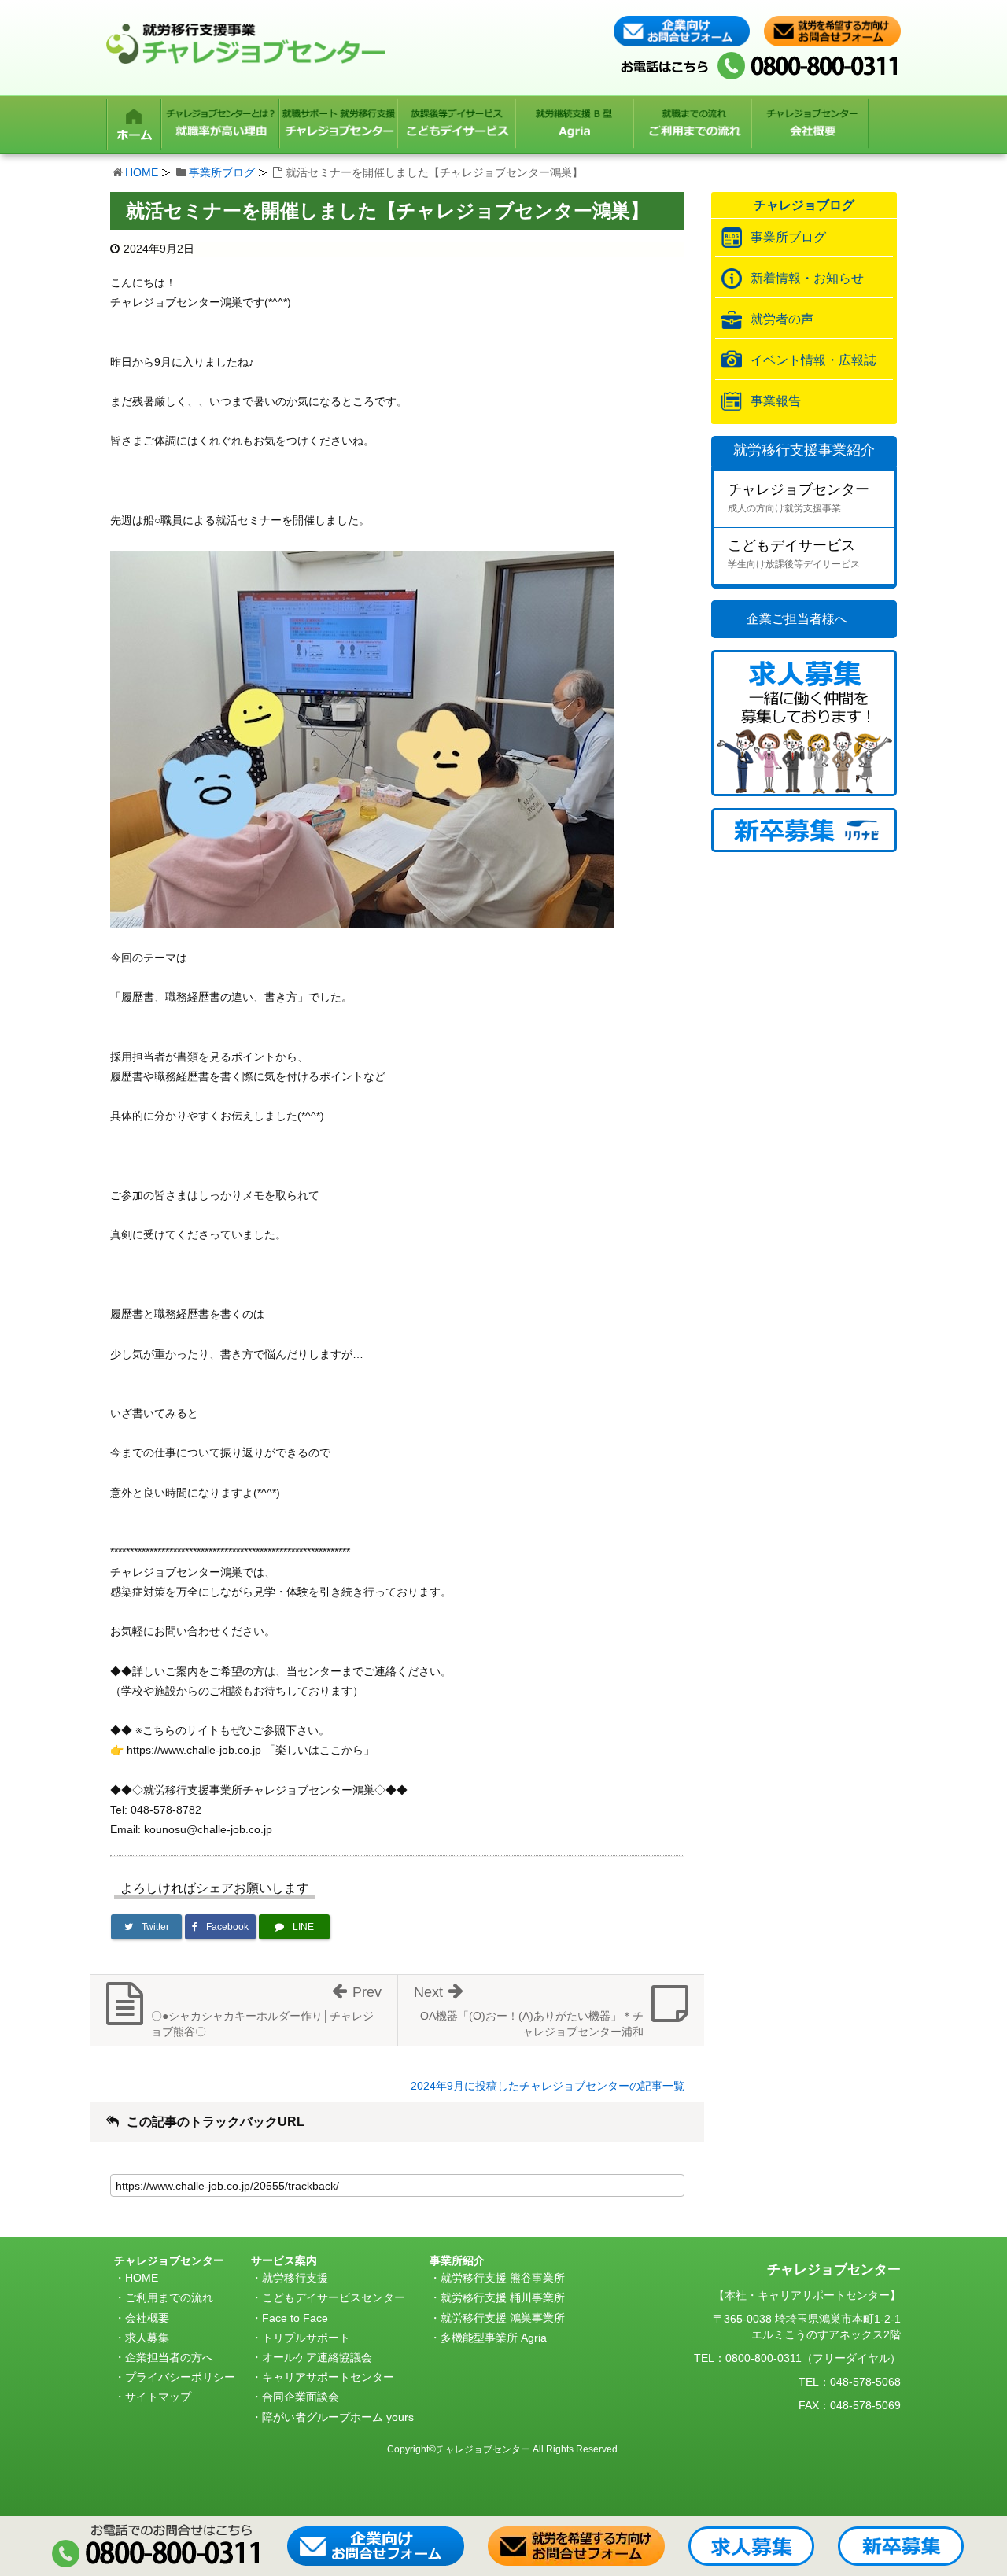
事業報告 (776, 401)
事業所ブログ (222, 172)
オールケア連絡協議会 (317, 2357)
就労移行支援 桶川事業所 (503, 2297)
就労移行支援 (295, 2278)
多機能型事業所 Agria (494, 2338)
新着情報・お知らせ (807, 278)
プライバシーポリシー (180, 2377)
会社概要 (147, 2318)
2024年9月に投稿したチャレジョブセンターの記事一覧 (548, 2086)
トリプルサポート (306, 2338)
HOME (142, 172)
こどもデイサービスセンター (334, 2297)
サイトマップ (158, 2397)
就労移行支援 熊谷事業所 (503, 2278)
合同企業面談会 (301, 2397)
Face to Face (295, 2318)
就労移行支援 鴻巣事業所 (503, 2318)
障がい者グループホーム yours (338, 2417)
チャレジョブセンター (799, 498)
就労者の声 (782, 319)
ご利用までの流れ (169, 2297)
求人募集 (147, 2338)
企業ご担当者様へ (797, 619)
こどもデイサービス (794, 554)
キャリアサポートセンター (328, 2377)
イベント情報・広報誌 (813, 360)
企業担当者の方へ (169, 2357)
